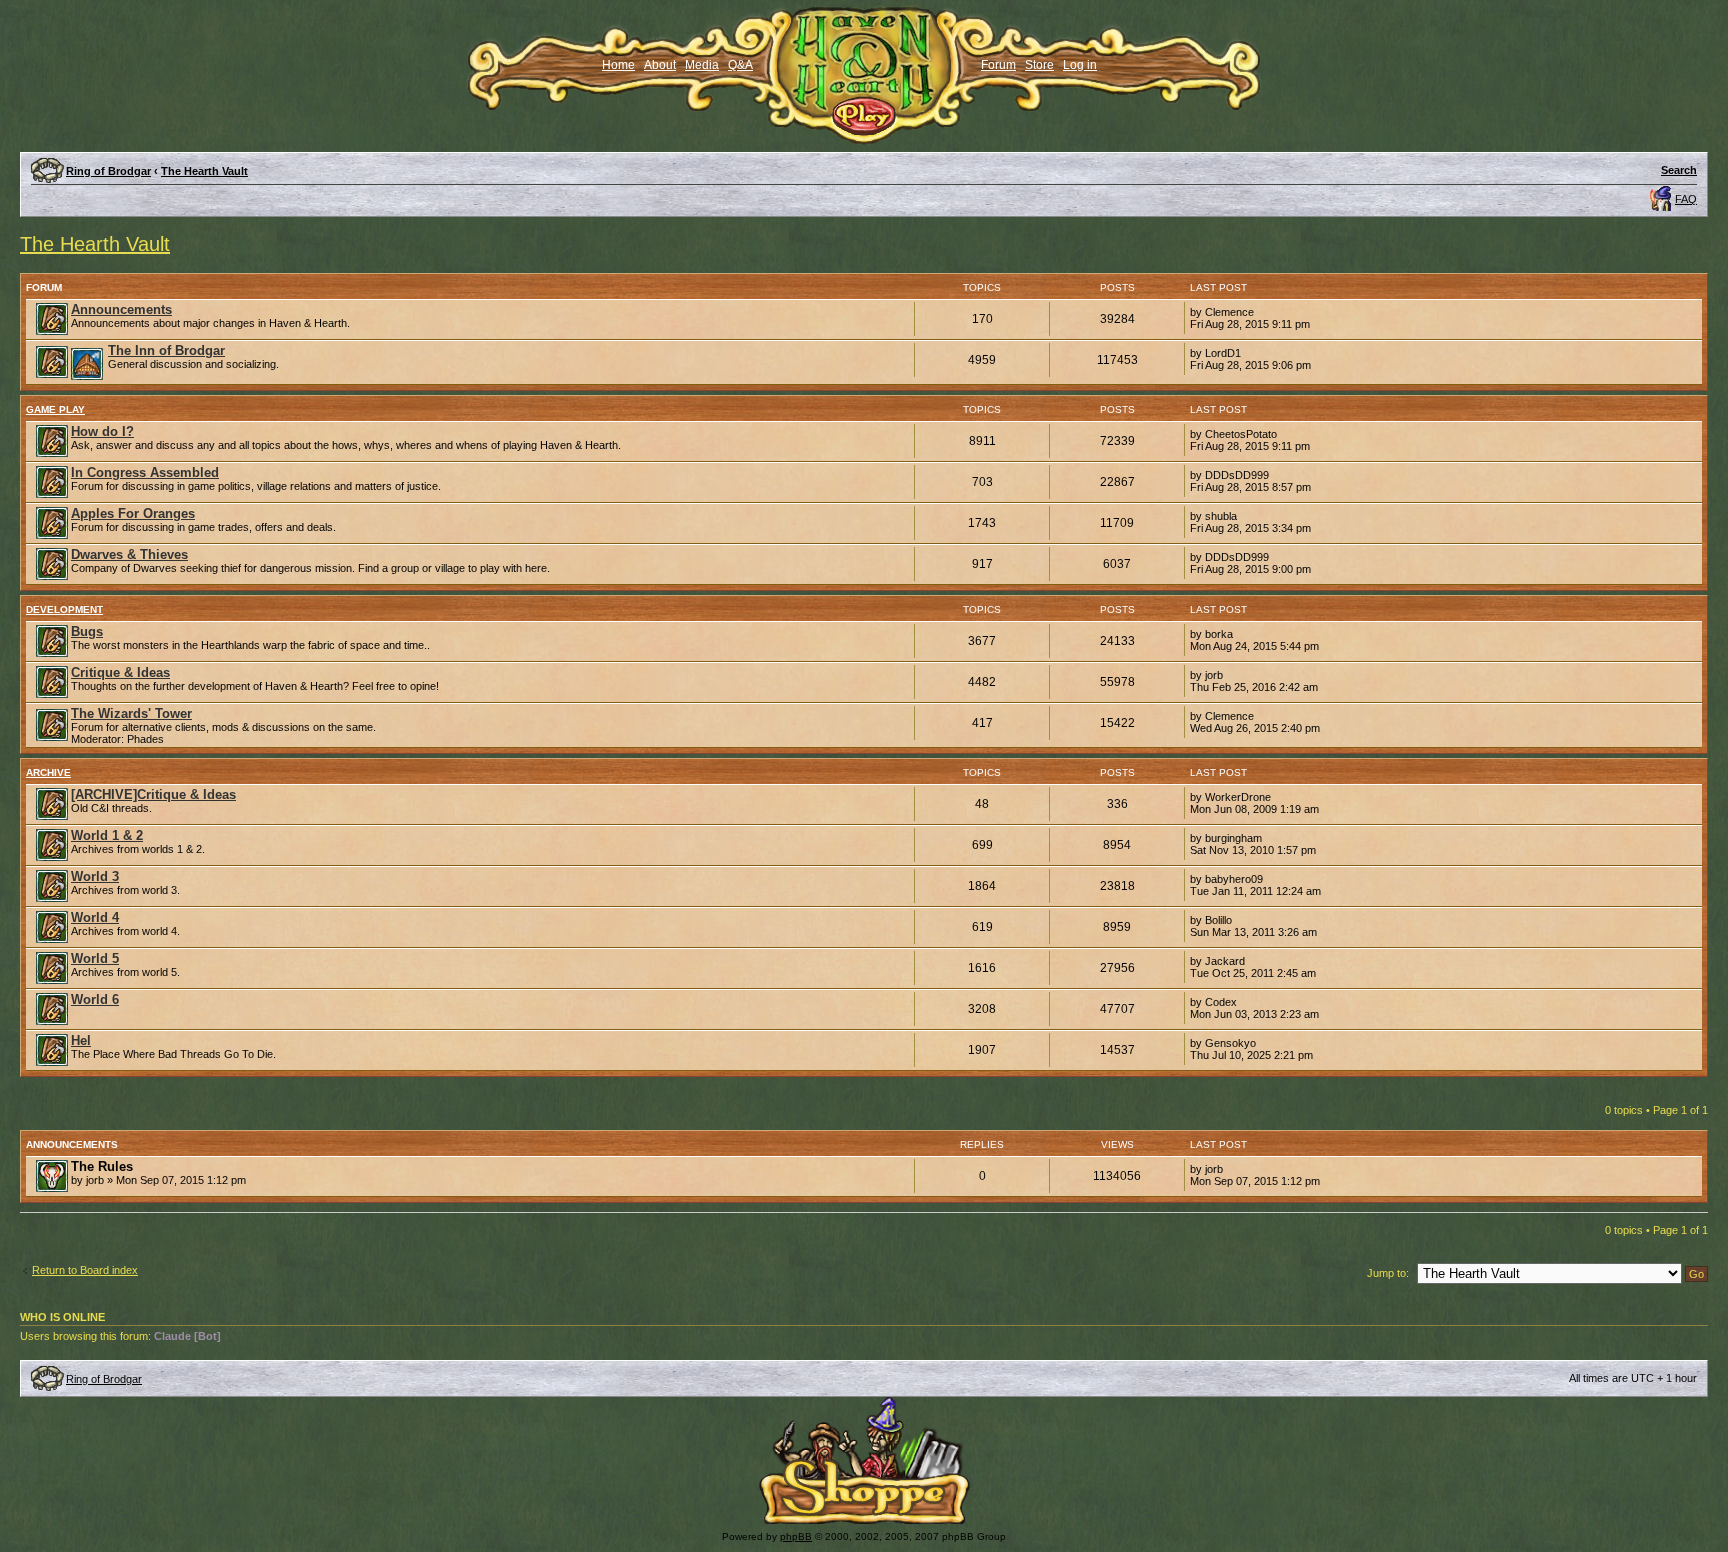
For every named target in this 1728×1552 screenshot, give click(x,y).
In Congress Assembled (145, 472)
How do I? (102, 431)
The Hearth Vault (204, 171)
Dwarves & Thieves (129, 554)
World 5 (95, 958)
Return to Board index (85, 1270)
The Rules (102, 1166)
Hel (81, 1040)
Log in (1080, 65)
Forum (998, 65)
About (660, 65)
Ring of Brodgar (108, 171)
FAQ (1686, 199)
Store (1039, 65)
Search (1679, 170)
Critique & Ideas (120, 672)
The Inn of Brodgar (166, 350)
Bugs (87, 631)
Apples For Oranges (133, 513)
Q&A (740, 65)
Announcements (121, 309)
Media (702, 65)
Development (64, 609)
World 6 (95, 999)
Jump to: (1388, 1273)
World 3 (95, 876)
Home (618, 65)
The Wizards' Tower (131, 713)
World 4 (95, 917)
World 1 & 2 (107, 835)
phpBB (796, 1536)
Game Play (55, 409)
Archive (48, 772)
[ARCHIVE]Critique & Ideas (153, 794)
